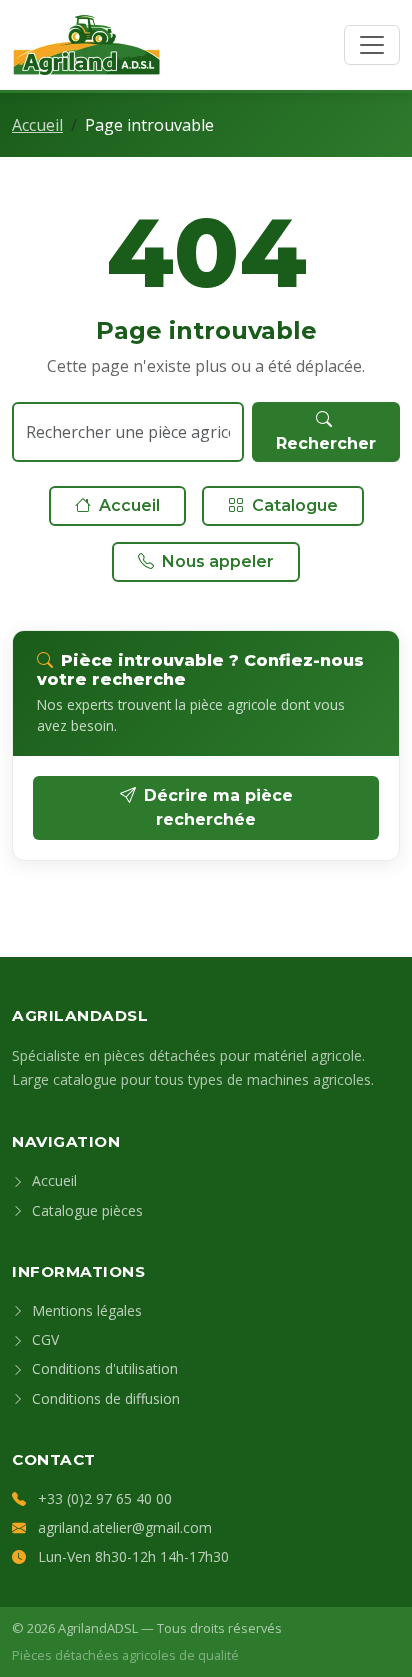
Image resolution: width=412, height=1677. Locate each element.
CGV (43, 1339)
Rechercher (326, 443)
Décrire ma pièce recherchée (218, 807)
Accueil (37, 125)
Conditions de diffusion (104, 1398)
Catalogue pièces (85, 1210)
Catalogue (295, 505)
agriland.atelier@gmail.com (125, 1527)
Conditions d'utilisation (103, 1368)
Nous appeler (218, 561)
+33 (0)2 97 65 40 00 (105, 1498)
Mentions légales (85, 1310)
